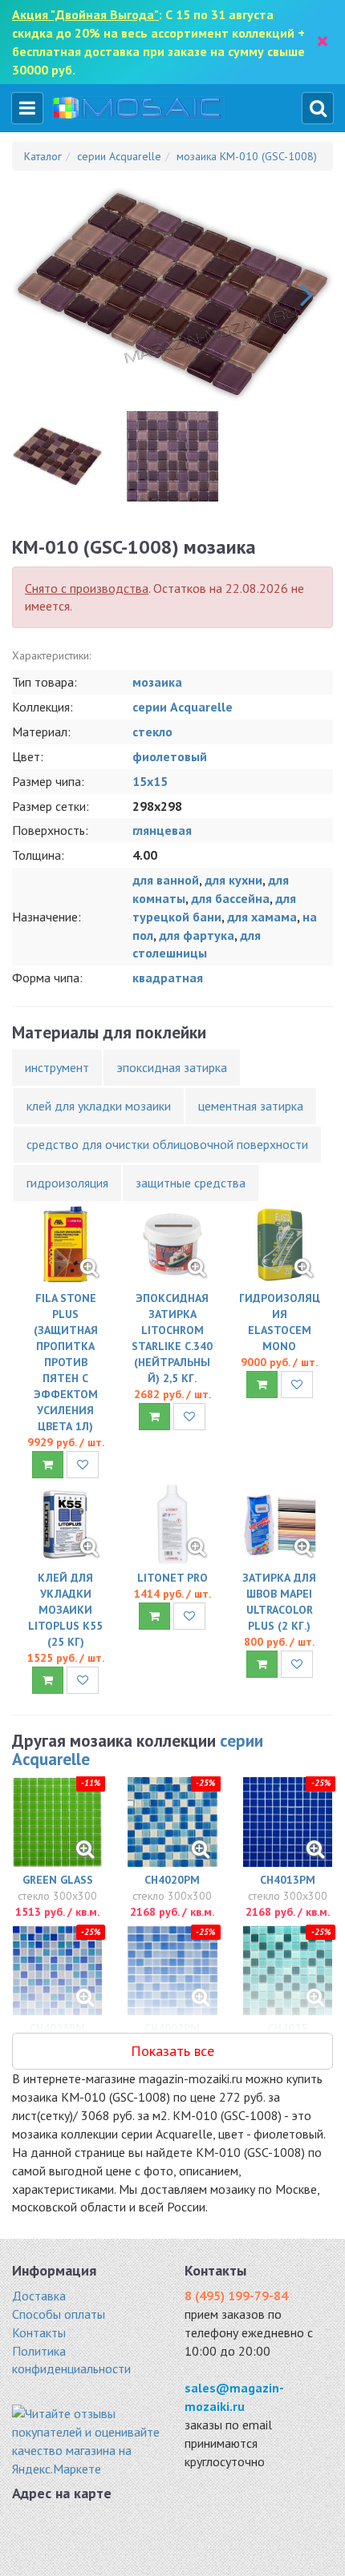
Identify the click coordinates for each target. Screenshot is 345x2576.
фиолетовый (170, 756)
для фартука (197, 935)
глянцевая (162, 830)
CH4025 (288, 2028)
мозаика (157, 682)
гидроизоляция (67, 1183)
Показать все (172, 2051)
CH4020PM (172, 1880)
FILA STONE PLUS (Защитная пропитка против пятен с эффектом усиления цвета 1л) (66, 1362)
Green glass (58, 1880)
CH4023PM (57, 2028)
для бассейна (230, 898)
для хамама (262, 917)
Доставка (39, 2296)
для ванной (166, 880)
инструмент (57, 1067)
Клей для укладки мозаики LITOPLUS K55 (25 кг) (65, 1610)
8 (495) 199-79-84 (236, 2296)
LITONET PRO (172, 1578)
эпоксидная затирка (172, 1067)
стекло (152, 732)
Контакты (39, 2332)
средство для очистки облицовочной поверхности (167, 1144)
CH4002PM (172, 2028)
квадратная (168, 978)
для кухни (233, 880)
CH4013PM (288, 1880)
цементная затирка (251, 1106)
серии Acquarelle (183, 707)
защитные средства (191, 1183)
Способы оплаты (59, 2314)
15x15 (150, 781)
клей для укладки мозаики (99, 1106)
